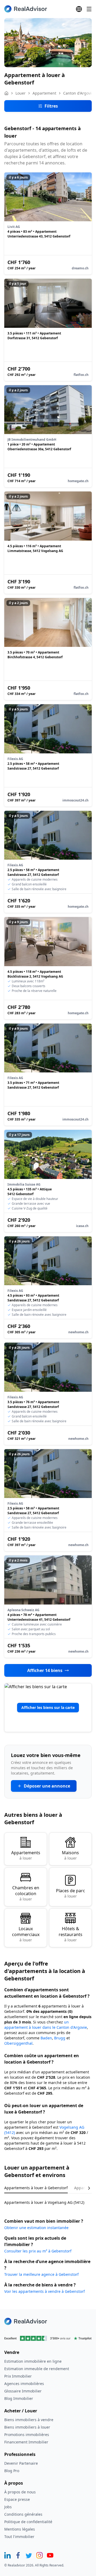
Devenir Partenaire (21, 2463)
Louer (21, 93)
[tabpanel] (48, 2199)
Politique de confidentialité (28, 2522)
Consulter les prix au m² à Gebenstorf (38, 2251)
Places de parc (71, 1893)
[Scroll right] (85, 2188)
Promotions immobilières (27, 2435)
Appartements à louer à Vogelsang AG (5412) (44, 2202)
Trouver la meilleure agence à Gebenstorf (41, 2274)
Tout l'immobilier (19, 2537)
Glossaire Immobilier (23, 2391)
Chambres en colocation (26, 1893)
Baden (46, 2038)
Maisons (70, 1855)
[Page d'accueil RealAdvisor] (26, 9)
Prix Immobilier (18, 2376)
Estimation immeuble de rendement (37, 2369)
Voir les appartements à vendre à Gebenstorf (45, 2291)
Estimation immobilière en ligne (33, 2361)
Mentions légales (20, 2529)
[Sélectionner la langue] (79, 9)
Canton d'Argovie (78, 93)
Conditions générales (23, 2514)
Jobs (8, 2507)
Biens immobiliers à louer (27, 2427)
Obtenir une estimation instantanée (36, 2228)
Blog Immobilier (19, 2398)
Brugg (60, 2038)
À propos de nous (20, 2492)
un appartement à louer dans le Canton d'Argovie (46, 2025)
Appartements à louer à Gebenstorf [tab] (36, 2188)
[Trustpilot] (48, 2338)
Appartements (26, 1855)
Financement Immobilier (26, 2442)
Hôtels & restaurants (71, 1934)
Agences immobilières (24, 2384)
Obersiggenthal (18, 2043)
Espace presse (17, 2499)
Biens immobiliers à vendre (29, 2420)
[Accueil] (6, 93)
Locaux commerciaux (26, 1934)
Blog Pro (12, 2471)
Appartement (44, 93)
